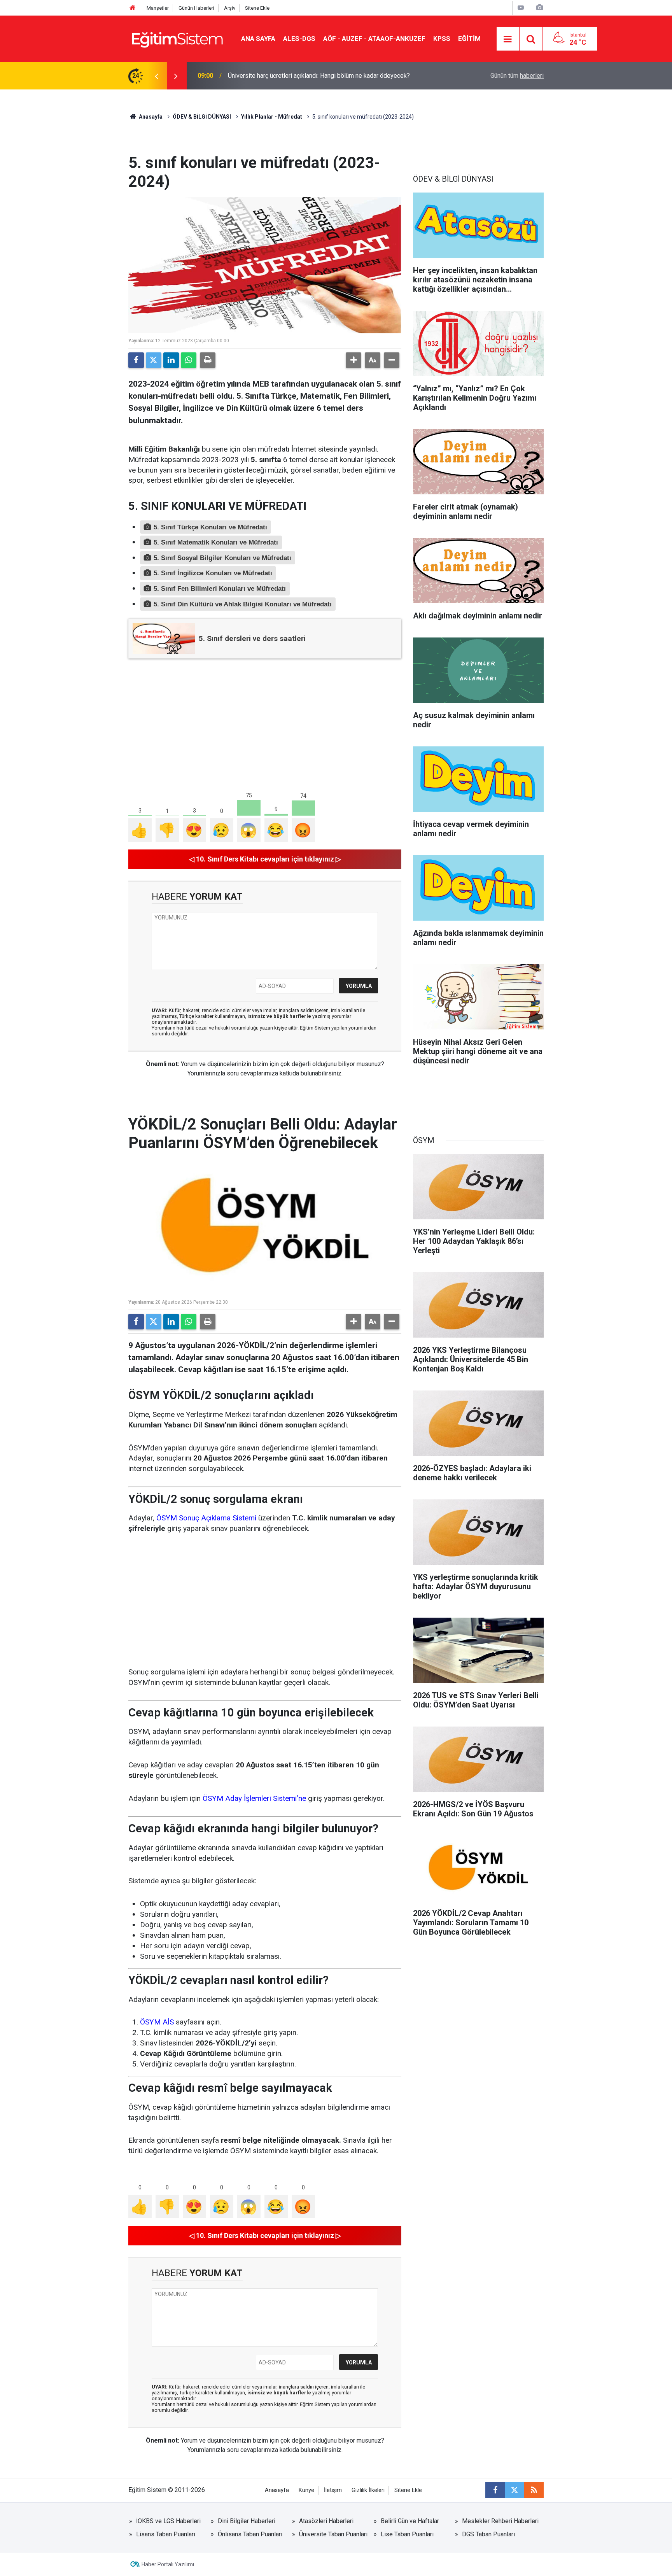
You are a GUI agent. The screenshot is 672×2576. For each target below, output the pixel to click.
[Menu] (508, 39)
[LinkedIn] (171, 360)
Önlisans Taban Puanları (250, 2534)
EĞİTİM (469, 39)
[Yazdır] (208, 360)
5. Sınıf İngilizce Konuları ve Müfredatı (213, 573)
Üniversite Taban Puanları (333, 2534)
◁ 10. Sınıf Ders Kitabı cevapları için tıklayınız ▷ (265, 859)
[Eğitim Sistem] (177, 38)
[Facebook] (136, 360)
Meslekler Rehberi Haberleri (500, 2521)
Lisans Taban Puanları (166, 2534)
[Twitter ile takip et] (514, 2490)
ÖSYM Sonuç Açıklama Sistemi (206, 1518)
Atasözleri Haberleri (326, 2521)
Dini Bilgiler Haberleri (247, 2521)
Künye (306, 2490)
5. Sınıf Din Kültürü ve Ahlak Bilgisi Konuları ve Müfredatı (243, 604)
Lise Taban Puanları (407, 2534)
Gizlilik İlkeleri (368, 2490)
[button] (353, 360)
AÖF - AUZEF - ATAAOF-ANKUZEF (374, 39)
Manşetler (158, 8)
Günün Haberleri (196, 8)
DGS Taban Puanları (488, 2534)
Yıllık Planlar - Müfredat (272, 117)
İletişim (333, 2490)
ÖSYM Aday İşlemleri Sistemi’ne (254, 1798)
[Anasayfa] (133, 8)
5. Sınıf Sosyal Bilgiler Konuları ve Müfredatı (222, 558)
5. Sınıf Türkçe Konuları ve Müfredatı (210, 527)
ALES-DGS (299, 39)
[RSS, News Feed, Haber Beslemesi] (534, 2490)
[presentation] (156, 76)
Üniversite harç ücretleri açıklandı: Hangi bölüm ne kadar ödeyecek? (319, 76)
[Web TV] (521, 8)
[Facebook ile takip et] (495, 2490)
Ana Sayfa (258, 39)
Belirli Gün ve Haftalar (410, 2521)
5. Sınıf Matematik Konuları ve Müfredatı (216, 542)
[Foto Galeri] (539, 8)
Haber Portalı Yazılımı (168, 2564)
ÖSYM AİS (157, 2022)
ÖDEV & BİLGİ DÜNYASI (202, 117)
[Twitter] (154, 360)
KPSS (442, 39)
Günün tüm (517, 76)
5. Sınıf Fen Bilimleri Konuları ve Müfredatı (220, 589)
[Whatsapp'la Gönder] (189, 360)
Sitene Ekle (257, 8)
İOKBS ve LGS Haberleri (168, 2521)
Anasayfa (150, 117)
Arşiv (230, 8)
